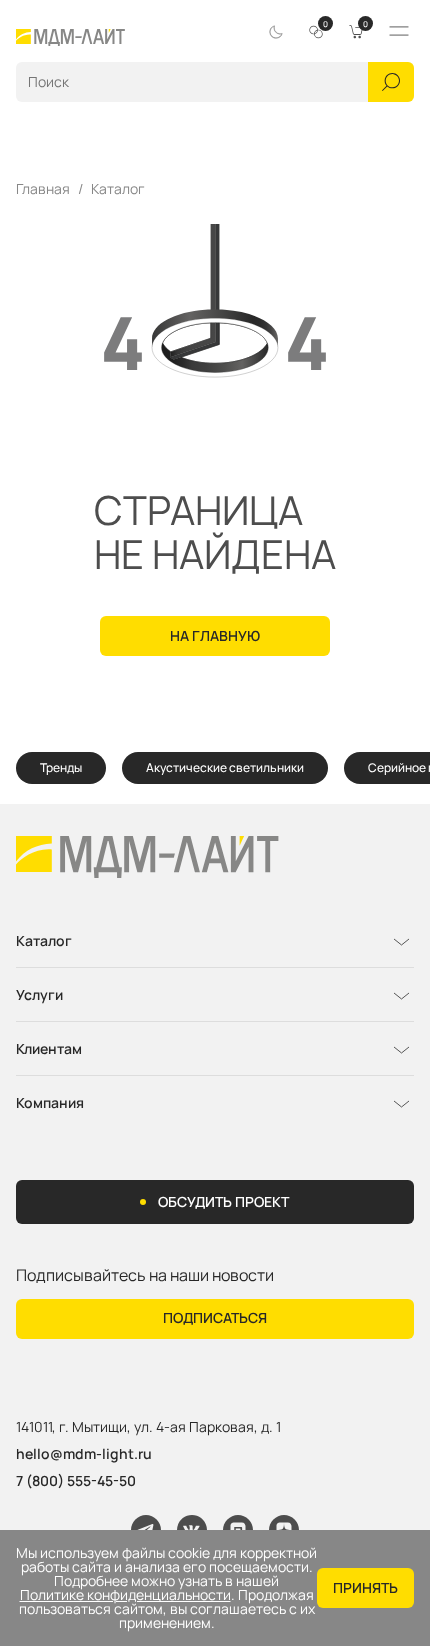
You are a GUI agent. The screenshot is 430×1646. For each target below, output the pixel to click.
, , (148, 1427)
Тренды (61, 767)
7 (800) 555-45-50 (76, 1480)
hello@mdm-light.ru (84, 1453)
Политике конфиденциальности (125, 1595)
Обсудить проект (223, 1201)
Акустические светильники (225, 767)
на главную (215, 635)
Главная (43, 189)
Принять (365, 1587)
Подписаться (215, 1317)
